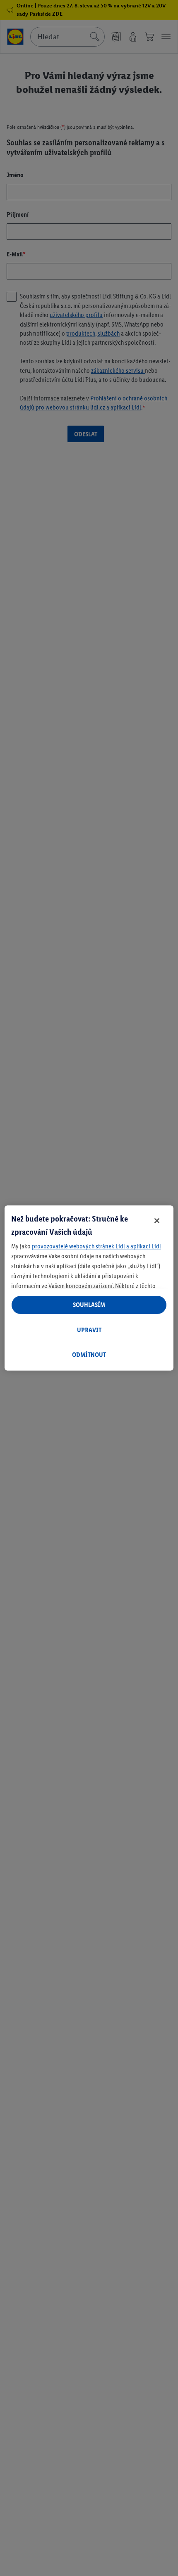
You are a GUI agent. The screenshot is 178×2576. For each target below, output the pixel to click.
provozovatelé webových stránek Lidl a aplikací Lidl (96, 1246)
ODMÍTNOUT (89, 1355)
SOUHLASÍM (89, 1305)
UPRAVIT (89, 1330)
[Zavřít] (157, 1221)
